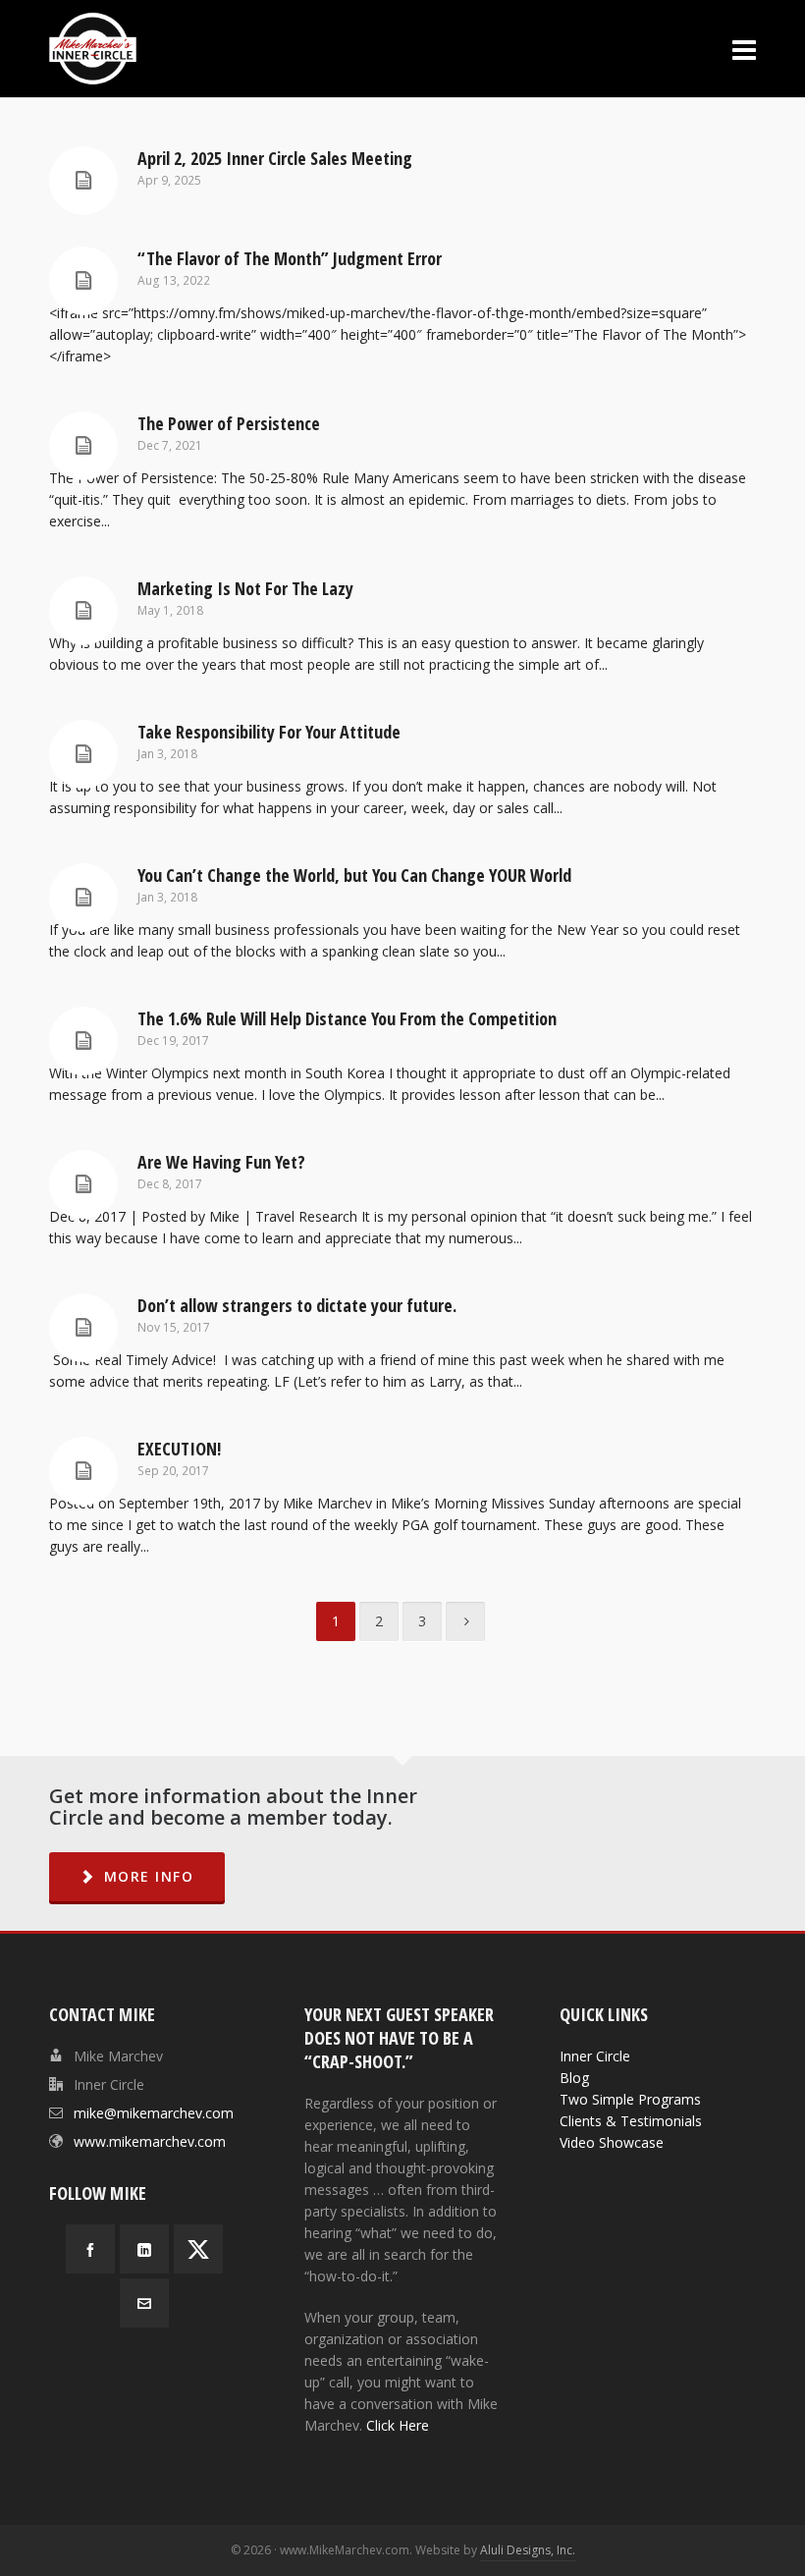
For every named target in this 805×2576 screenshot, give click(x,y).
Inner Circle (595, 2056)
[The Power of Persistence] (83, 446)
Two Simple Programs (630, 2099)
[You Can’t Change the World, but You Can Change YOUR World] (83, 898)
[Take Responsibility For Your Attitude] (83, 754)
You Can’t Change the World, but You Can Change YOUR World (354, 875)
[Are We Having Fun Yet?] (83, 1184)
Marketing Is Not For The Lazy (245, 588)
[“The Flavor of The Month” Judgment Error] (83, 281)
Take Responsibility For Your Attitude (269, 732)
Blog (574, 2078)
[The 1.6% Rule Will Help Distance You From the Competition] (83, 1041)
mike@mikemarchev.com (154, 2113)
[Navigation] (744, 49)
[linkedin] (144, 2249)
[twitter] (198, 2249)
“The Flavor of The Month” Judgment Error (290, 258)
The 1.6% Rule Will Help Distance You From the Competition (347, 1018)
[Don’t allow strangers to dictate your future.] (83, 1328)
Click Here (398, 2425)
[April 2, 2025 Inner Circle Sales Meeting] (83, 181)
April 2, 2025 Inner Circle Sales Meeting (275, 158)
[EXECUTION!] (83, 1471)
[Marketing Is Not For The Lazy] (83, 611)
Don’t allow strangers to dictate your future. (297, 1305)
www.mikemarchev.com (150, 2141)
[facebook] (90, 2249)
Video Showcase (612, 2142)
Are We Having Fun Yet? (221, 1162)
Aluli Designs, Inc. (528, 2550)
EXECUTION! (179, 1449)
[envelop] (144, 2303)
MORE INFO (149, 1876)
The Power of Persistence (229, 423)
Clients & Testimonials (631, 2121)
